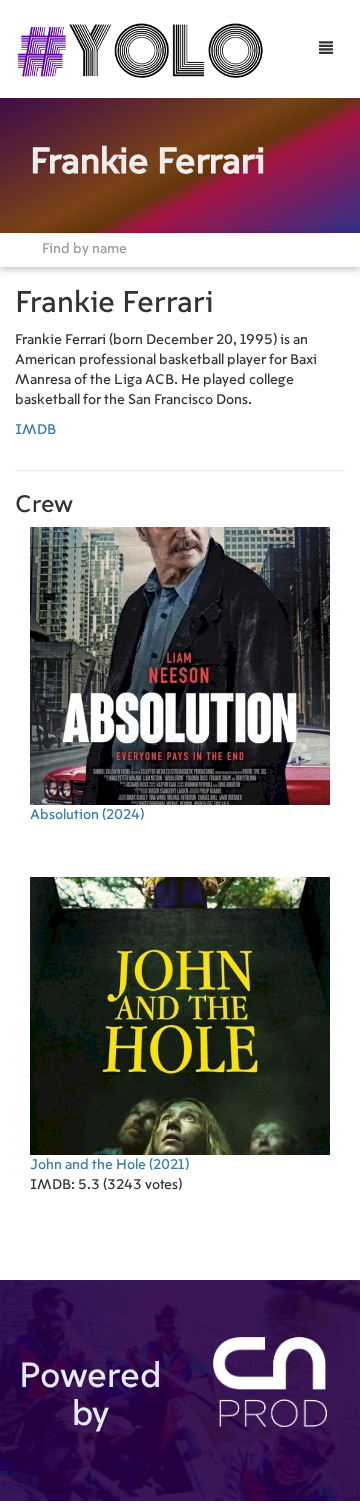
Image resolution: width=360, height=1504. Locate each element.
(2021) (109, 1165)
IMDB (35, 430)
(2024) (87, 815)
